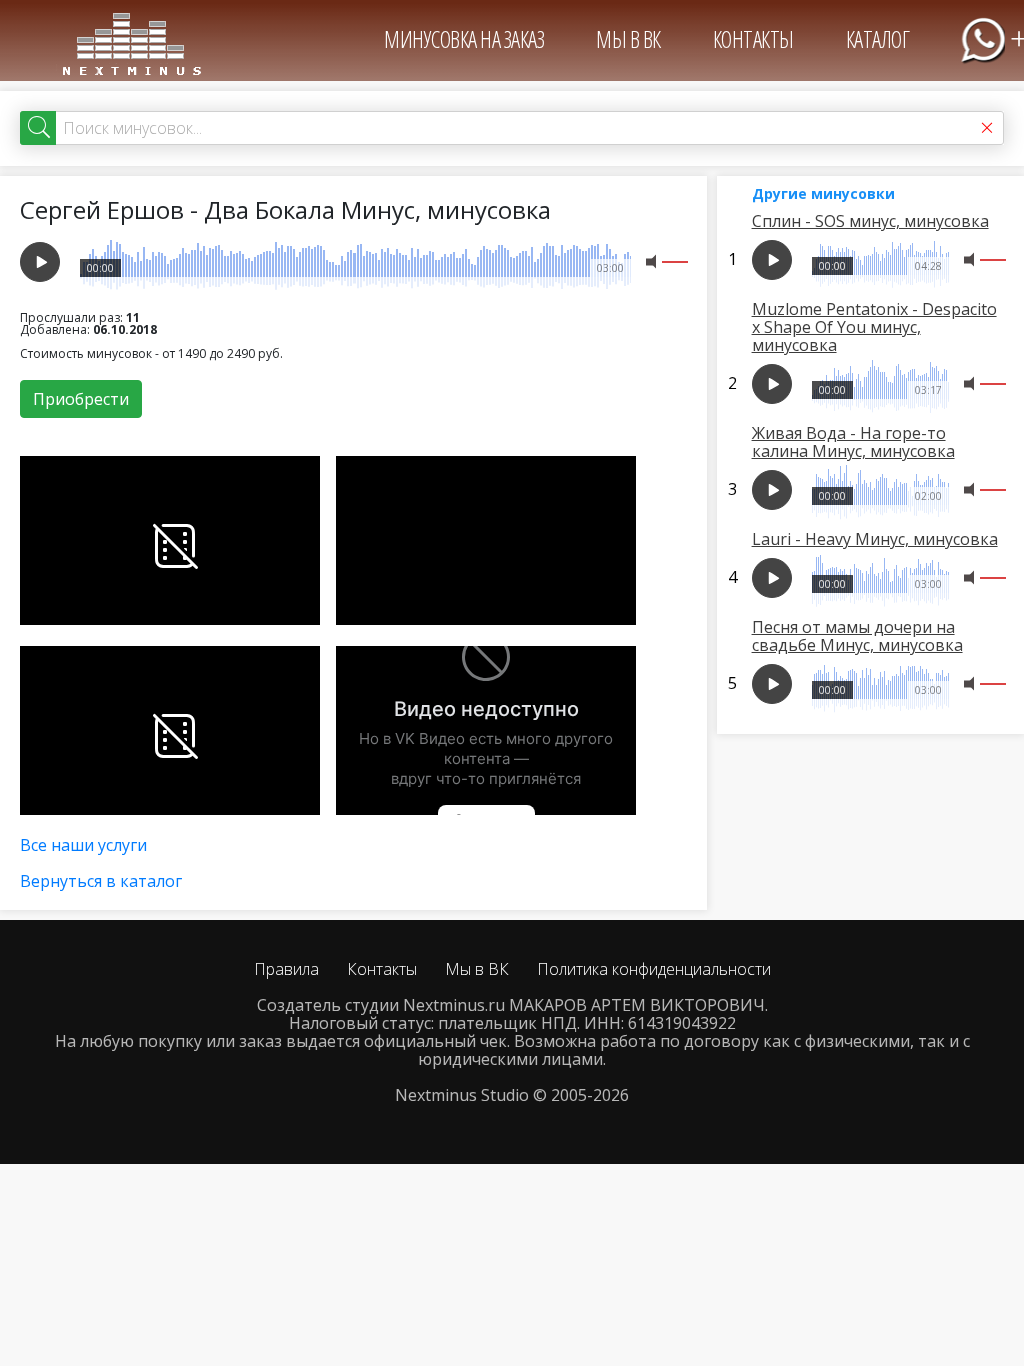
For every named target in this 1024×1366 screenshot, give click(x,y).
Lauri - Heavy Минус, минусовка (875, 539)
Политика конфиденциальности (654, 969)
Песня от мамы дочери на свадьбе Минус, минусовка (857, 636)
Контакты (753, 39)
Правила (286, 969)
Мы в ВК (628, 39)
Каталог (878, 39)
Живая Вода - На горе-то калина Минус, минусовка (853, 442)
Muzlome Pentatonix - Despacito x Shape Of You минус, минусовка (874, 327)
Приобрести (81, 399)
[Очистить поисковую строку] (987, 127)
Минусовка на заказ (464, 39)
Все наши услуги (83, 845)
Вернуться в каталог (101, 881)
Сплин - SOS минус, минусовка (870, 221)
